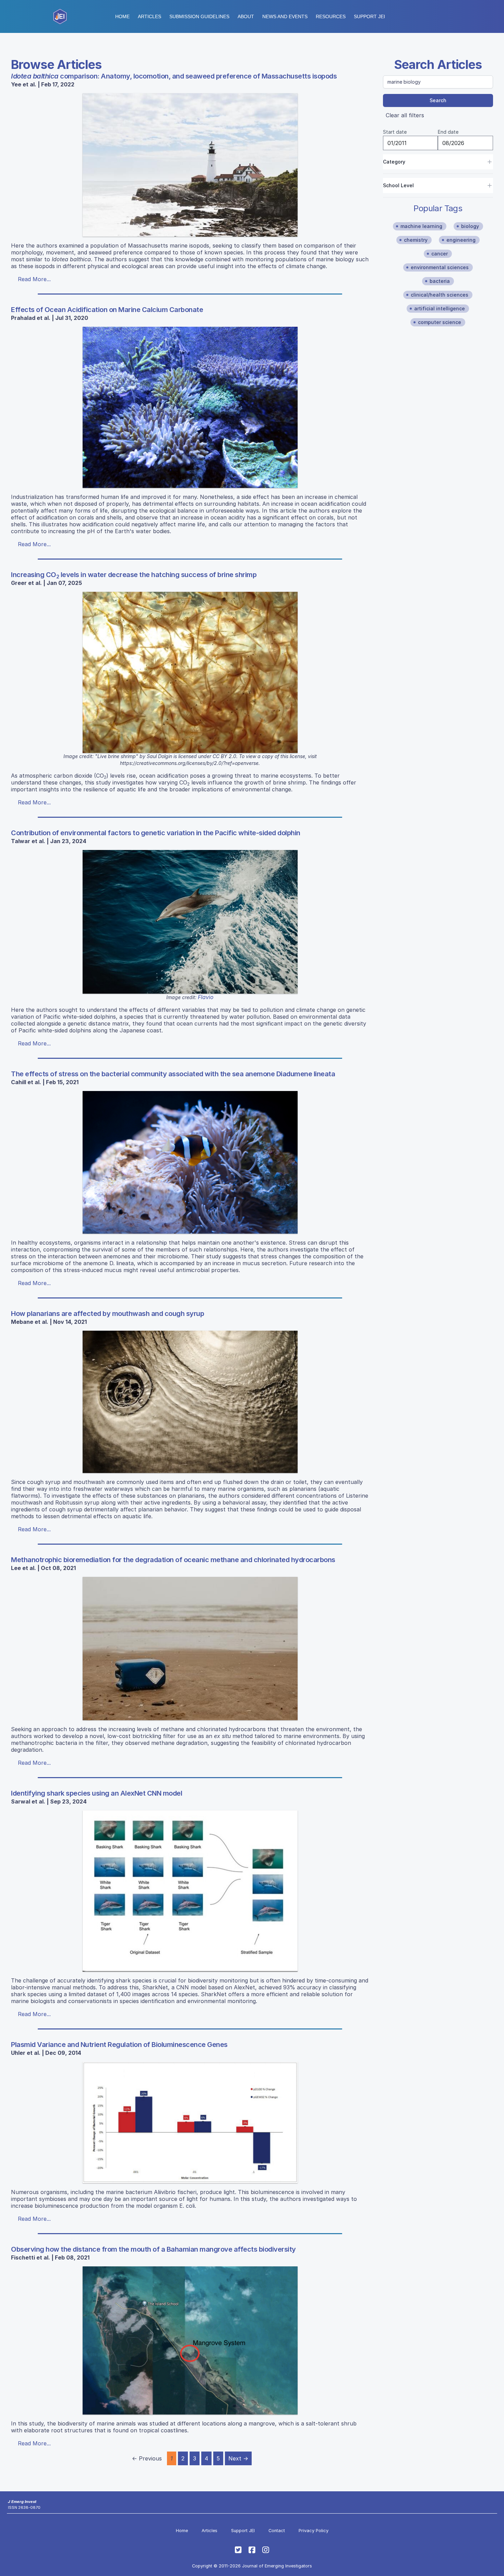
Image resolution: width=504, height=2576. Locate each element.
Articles (149, 16)
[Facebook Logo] (252, 2550)
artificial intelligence (440, 308)
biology (470, 226)
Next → (238, 2458)
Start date (395, 132)
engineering (461, 240)
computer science (440, 322)
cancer (440, 254)
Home (122, 16)
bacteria (440, 281)
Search (438, 100)
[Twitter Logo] (238, 2550)
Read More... (34, 279)
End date (448, 132)
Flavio (206, 997)
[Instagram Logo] (266, 2550)
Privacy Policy (314, 2531)
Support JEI (243, 2531)
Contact (277, 2531)
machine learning (421, 226)
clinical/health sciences (440, 295)
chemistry (416, 240)
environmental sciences (440, 267)
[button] (199, 16)
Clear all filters (405, 115)
